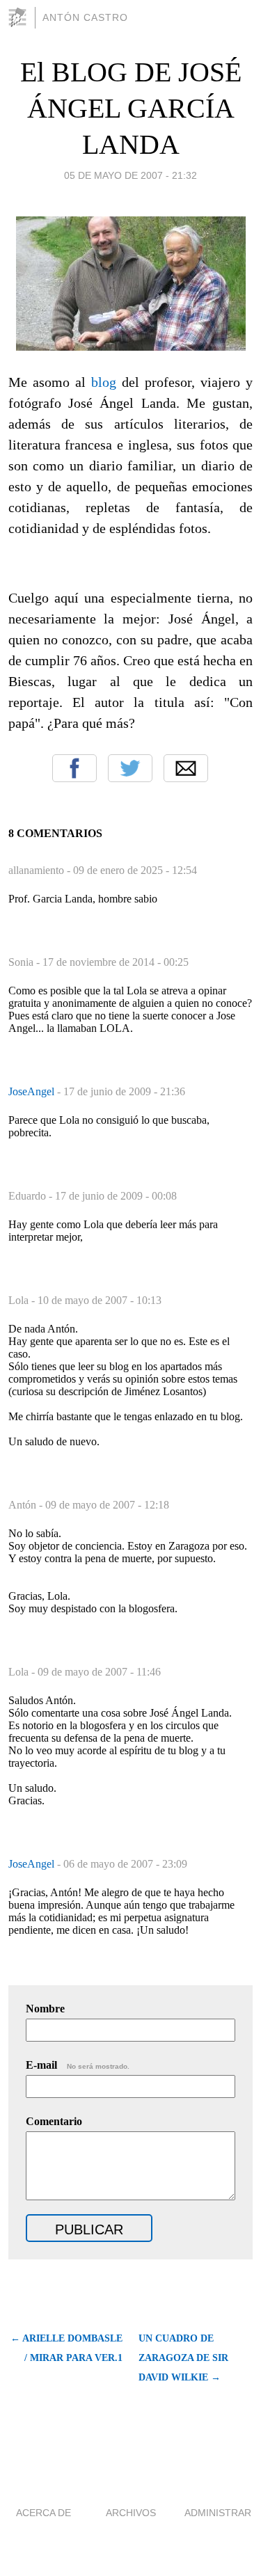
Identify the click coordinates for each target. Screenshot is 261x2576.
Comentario (54, 2121)
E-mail (78, 2065)
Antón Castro (85, 17)
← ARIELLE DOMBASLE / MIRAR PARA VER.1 (66, 2348)
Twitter (130, 768)
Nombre (45, 2009)
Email (186, 768)
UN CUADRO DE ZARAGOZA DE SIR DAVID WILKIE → (183, 2358)
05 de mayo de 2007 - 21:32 (130, 175)
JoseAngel (33, 1091)
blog (104, 382)
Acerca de (43, 2513)
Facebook (74, 768)
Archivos (131, 2513)
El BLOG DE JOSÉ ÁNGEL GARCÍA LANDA (131, 108)
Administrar (218, 2513)
